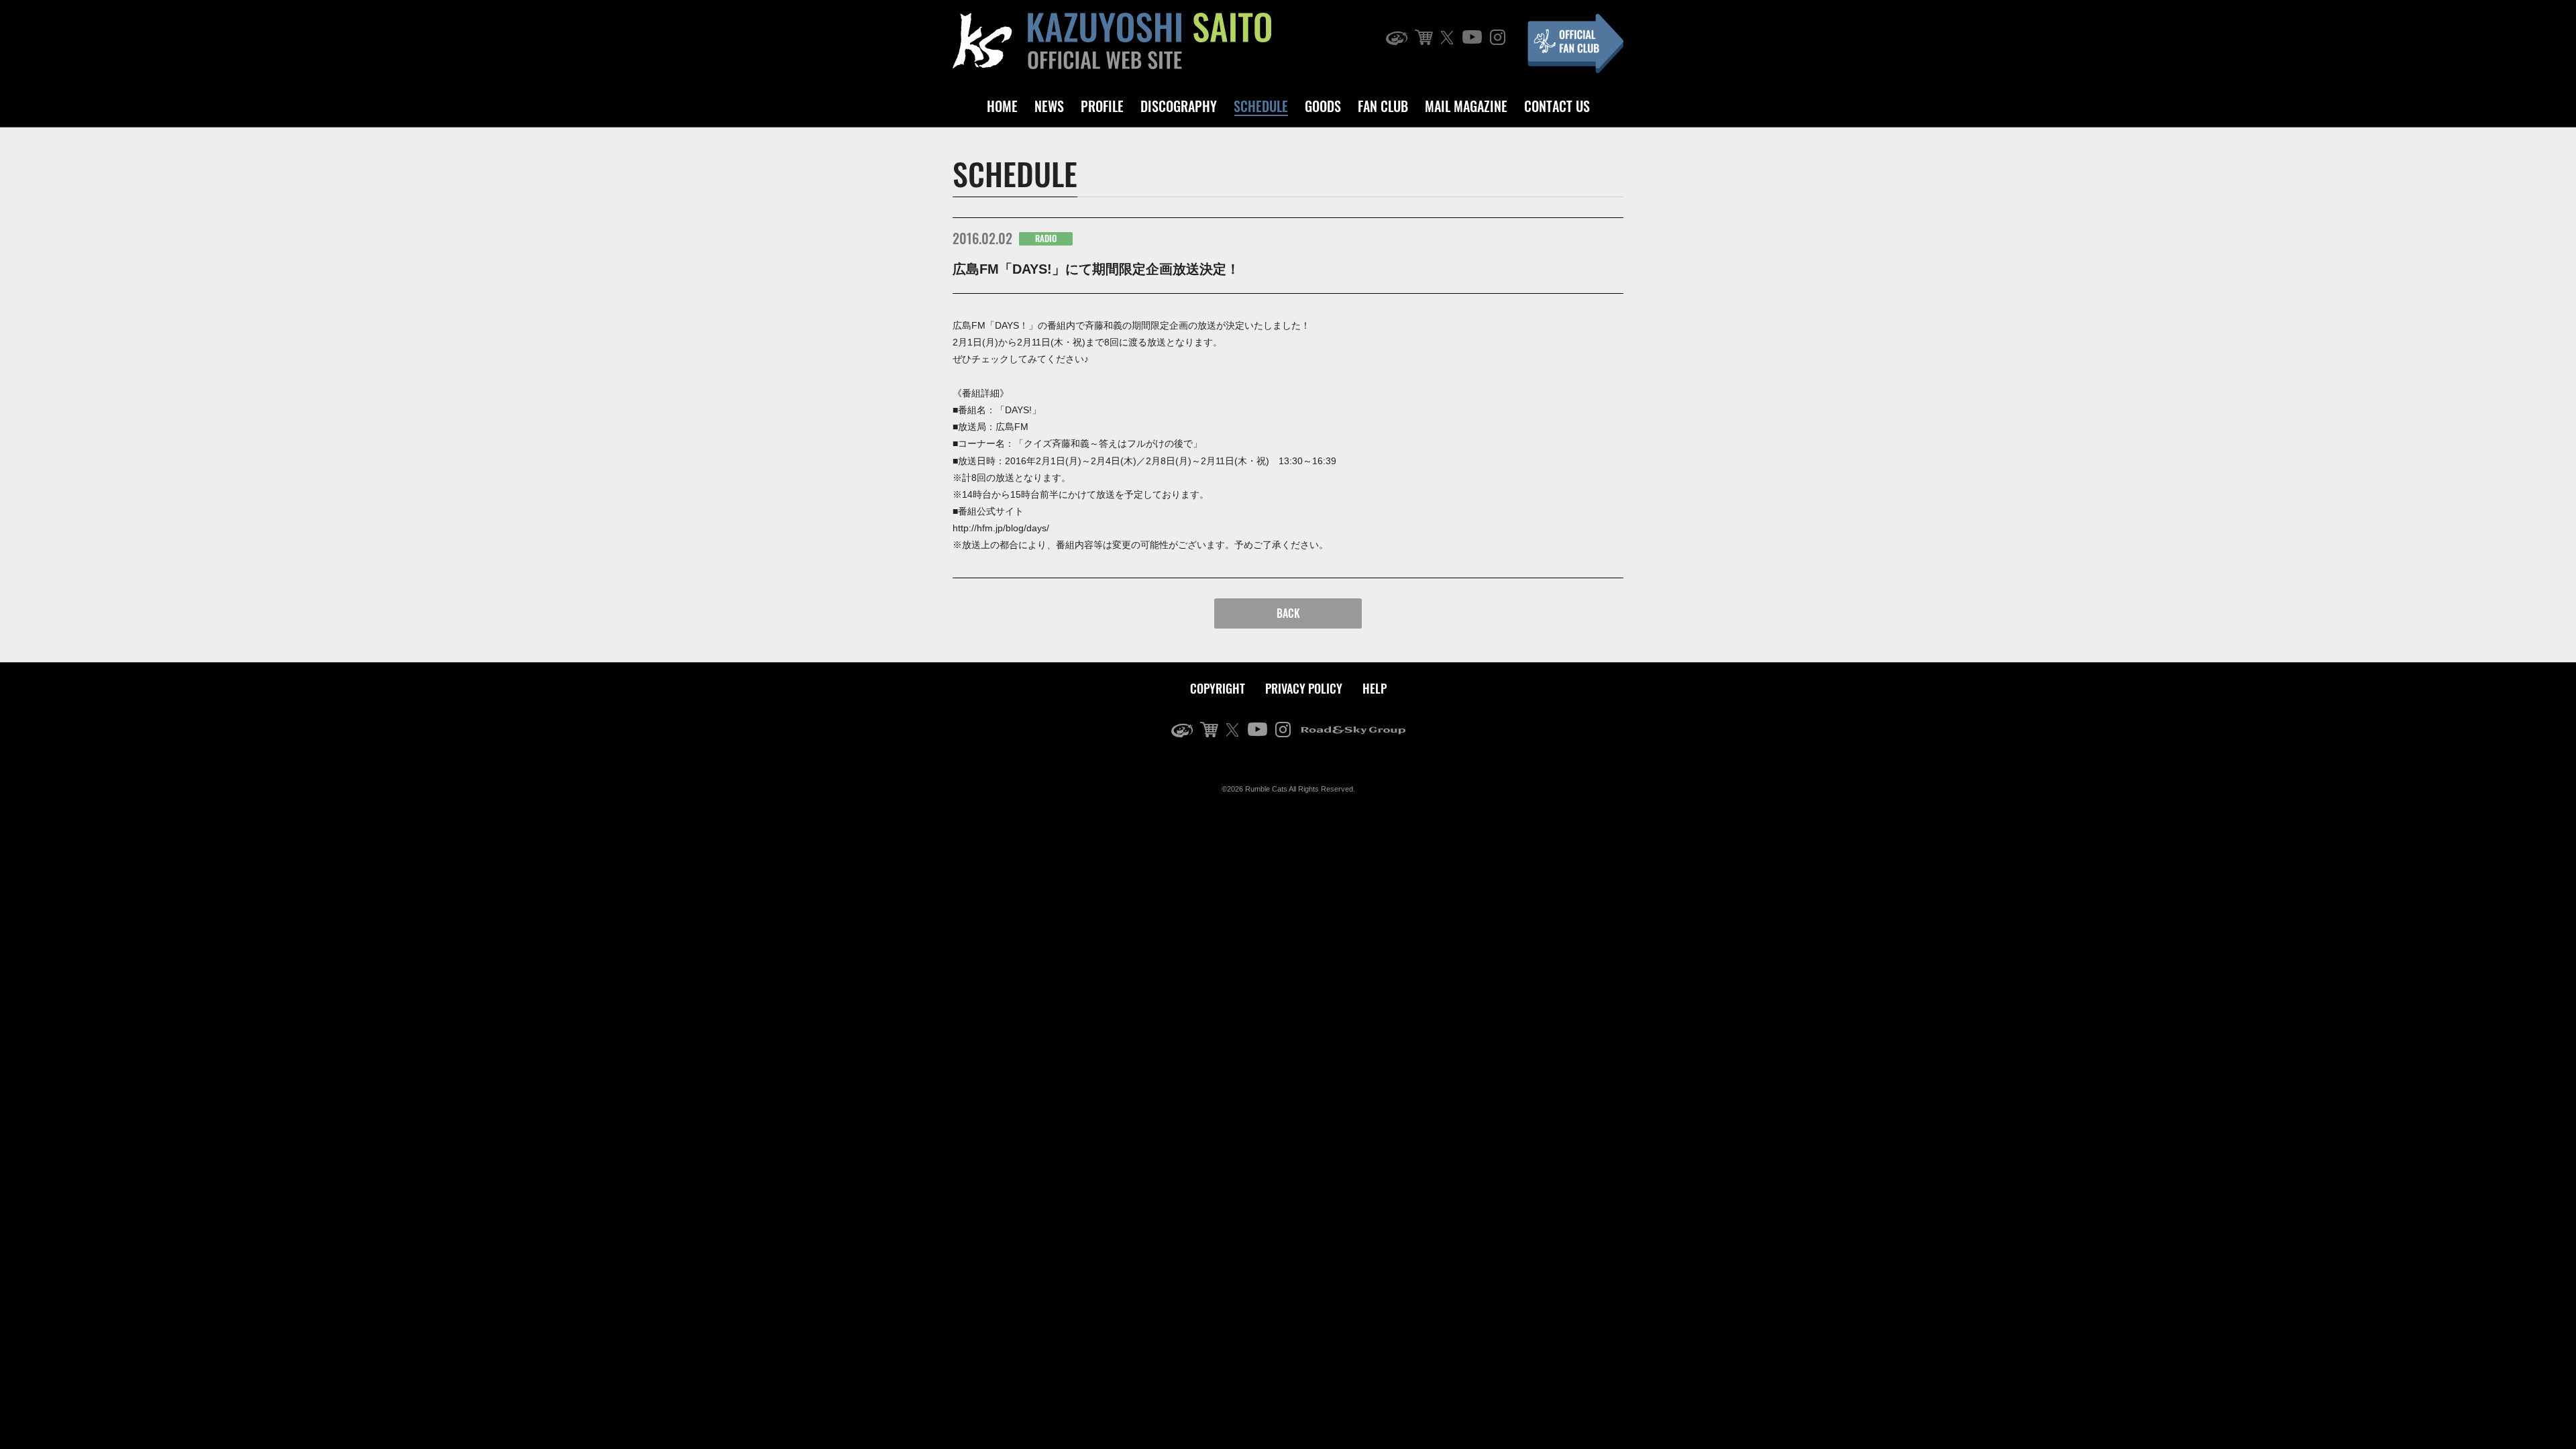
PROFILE (1102, 106)
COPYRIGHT (1218, 688)
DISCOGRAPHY (1179, 106)
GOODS (1323, 106)
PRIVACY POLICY (1304, 688)
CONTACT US (1557, 106)
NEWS (1049, 106)
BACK (1288, 613)
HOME (1002, 106)
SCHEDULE (1261, 106)
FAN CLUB (1383, 106)
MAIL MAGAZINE (1466, 106)
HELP (1375, 688)
